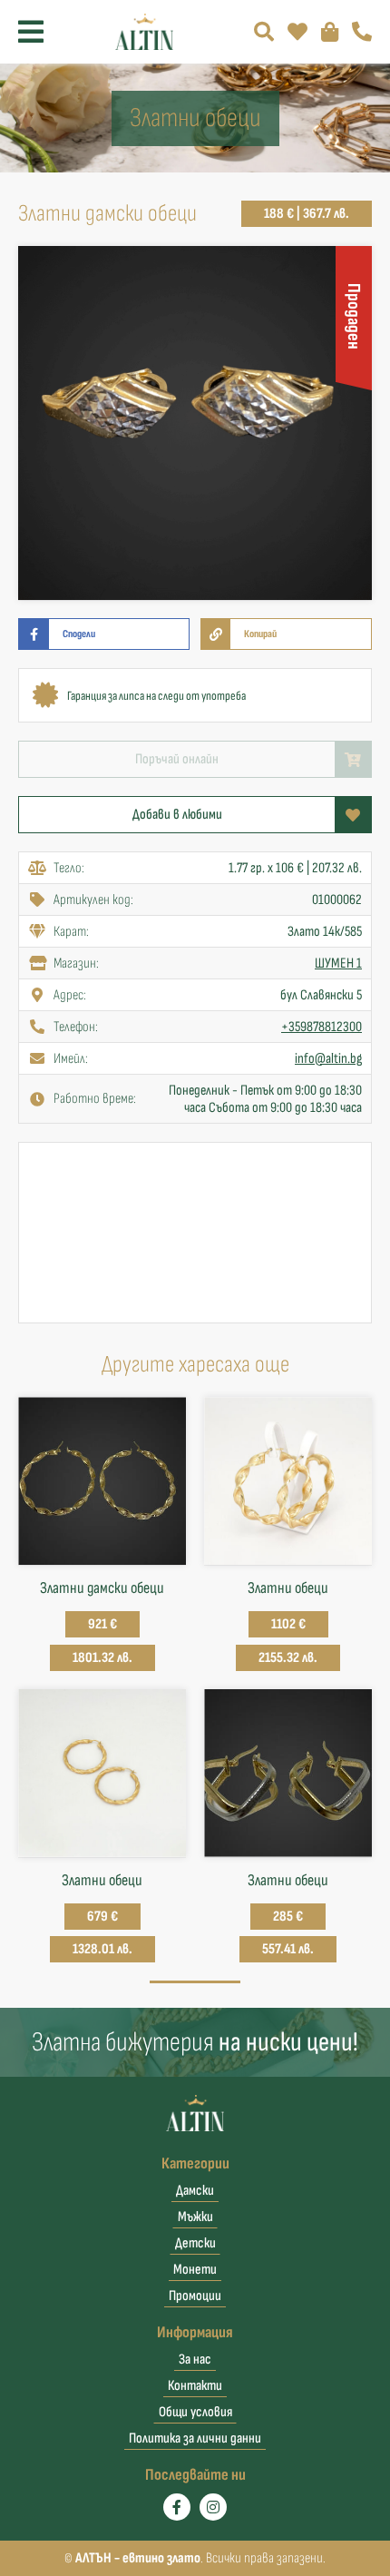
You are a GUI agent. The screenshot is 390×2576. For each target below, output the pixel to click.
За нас (195, 2360)
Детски (195, 2243)
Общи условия (195, 2412)
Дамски (195, 2191)
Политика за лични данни (195, 2438)
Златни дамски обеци (102, 1588)
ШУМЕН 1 (338, 964)
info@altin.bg (328, 1059)
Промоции (195, 2296)
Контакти (195, 2386)
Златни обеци (288, 1588)
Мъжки (195, 2217)
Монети (195, 2270)
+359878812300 (322, 1027)
